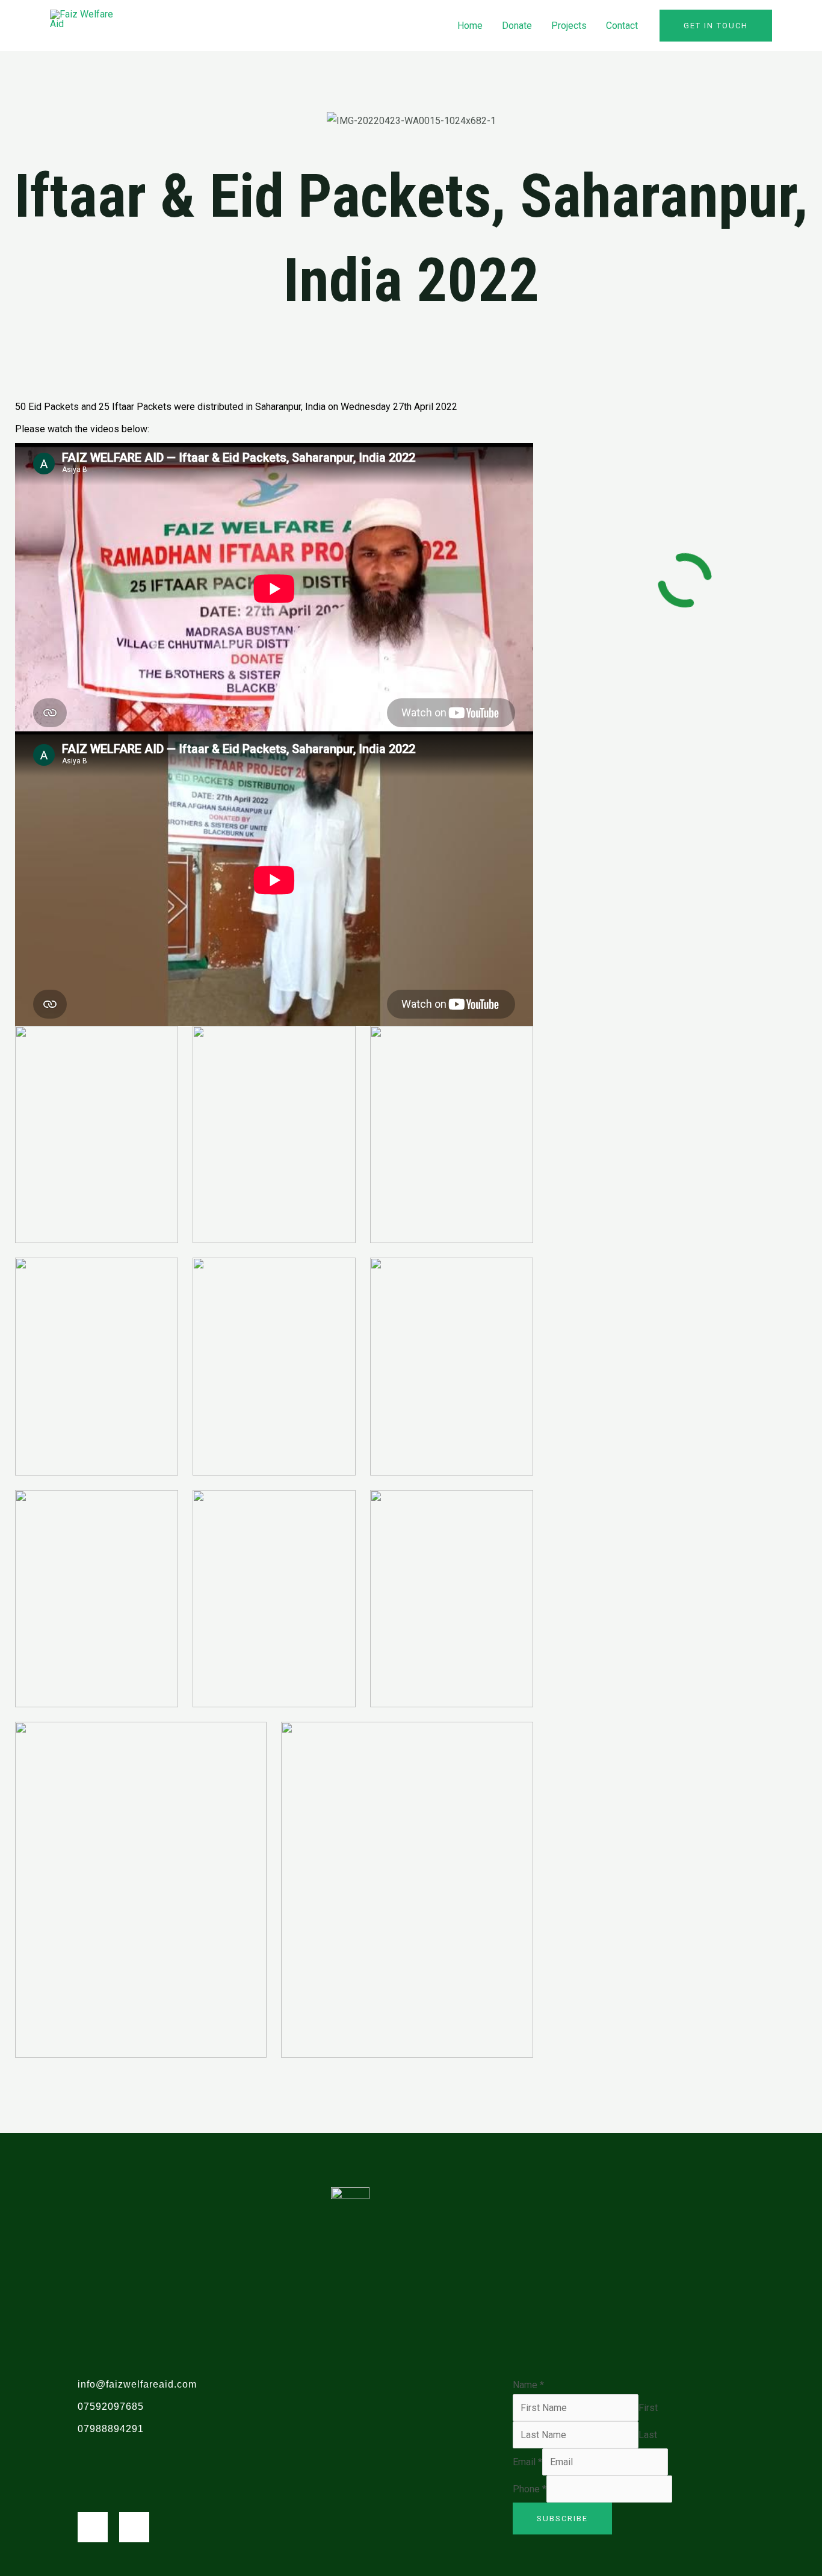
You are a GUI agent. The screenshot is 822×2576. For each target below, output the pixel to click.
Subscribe (562, 2519)
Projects (569, 26)
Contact (622, 26)
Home (470, 26)
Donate (517, 26)
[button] (716, 26)
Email (527, 2462)
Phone (530, 2489)
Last (648, 2435)
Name (528, 2385)
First (648, 2408)
